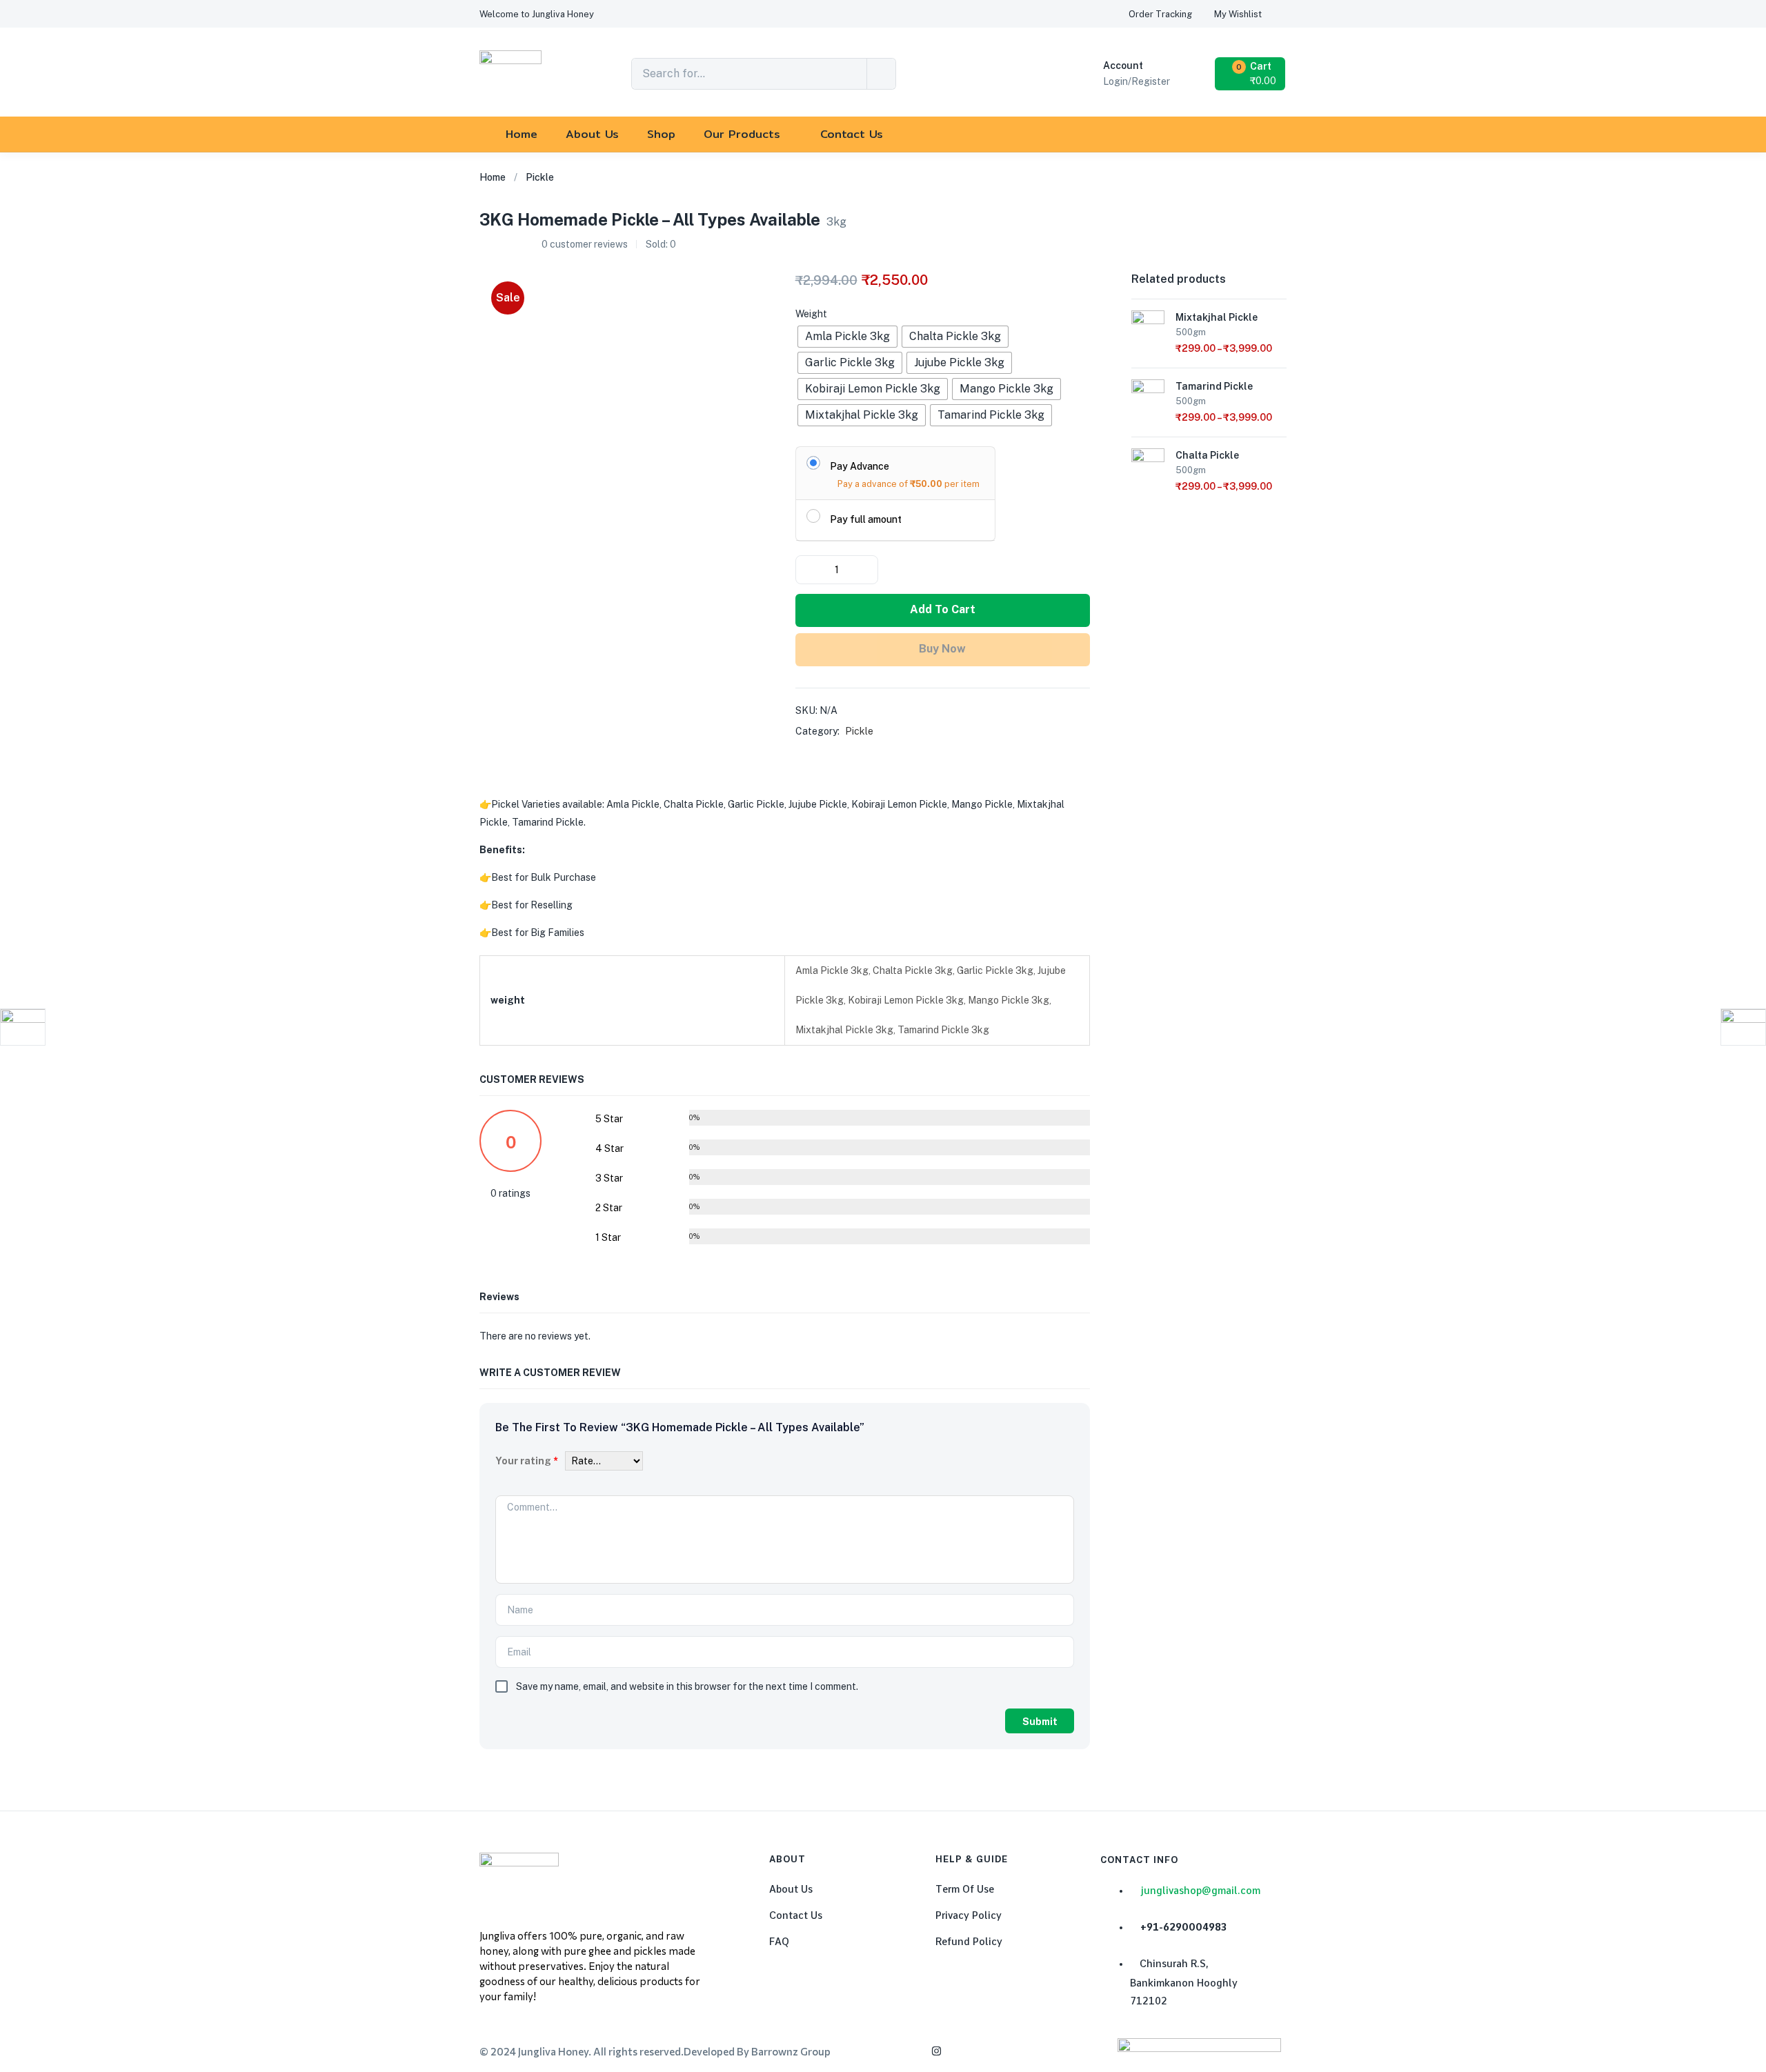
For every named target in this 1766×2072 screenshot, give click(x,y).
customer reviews (585, 244)
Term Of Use (965, 1889)
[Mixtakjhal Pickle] (1148, 326)
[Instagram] (936, 2051)
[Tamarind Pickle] (1148, 395)
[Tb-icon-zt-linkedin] (966, 2051)
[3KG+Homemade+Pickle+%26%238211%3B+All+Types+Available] (1216, 231)
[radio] (847, 337)
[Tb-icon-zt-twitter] (997, 2051)
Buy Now (942, 649)
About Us (592, 134)
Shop (661, 134)
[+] (866, 570)
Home (522, 134)
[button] (537, 14)
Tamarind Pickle (1214, 386)
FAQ (779, 1942)
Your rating (527, 1461)
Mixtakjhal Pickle (1217, 317)
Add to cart (943, 609)
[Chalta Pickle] (1148, 464)
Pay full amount (866, 519)
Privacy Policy (969, 1915)
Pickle (540, 177)
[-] (807, 570)
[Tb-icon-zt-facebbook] (906, 2051)
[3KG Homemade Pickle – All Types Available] (1182, 231)
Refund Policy (969, 1942)
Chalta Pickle (1207, 455)
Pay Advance (860, 466)
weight (811, 314)
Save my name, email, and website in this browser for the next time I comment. (687, 1686)
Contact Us (852, 134)
